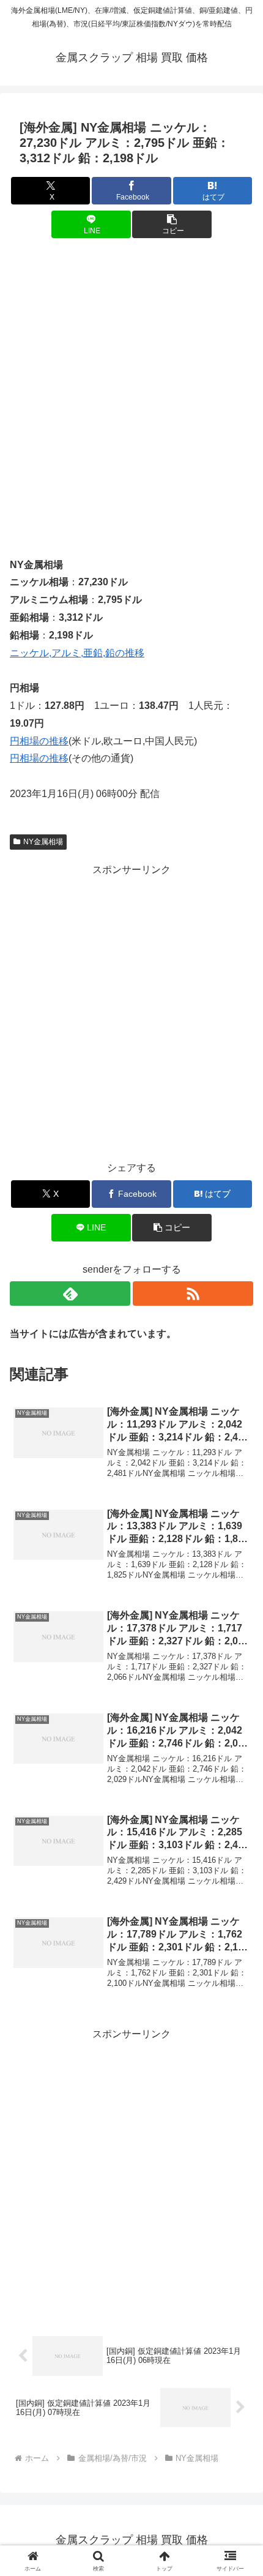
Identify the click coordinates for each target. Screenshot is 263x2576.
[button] (172, 224)
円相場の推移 (39, 741)
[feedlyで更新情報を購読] (70, 1294)
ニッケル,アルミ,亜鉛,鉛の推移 (77, 653)
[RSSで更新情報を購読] (193, 1294)
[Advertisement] (131, 389)
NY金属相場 (43, 842)
